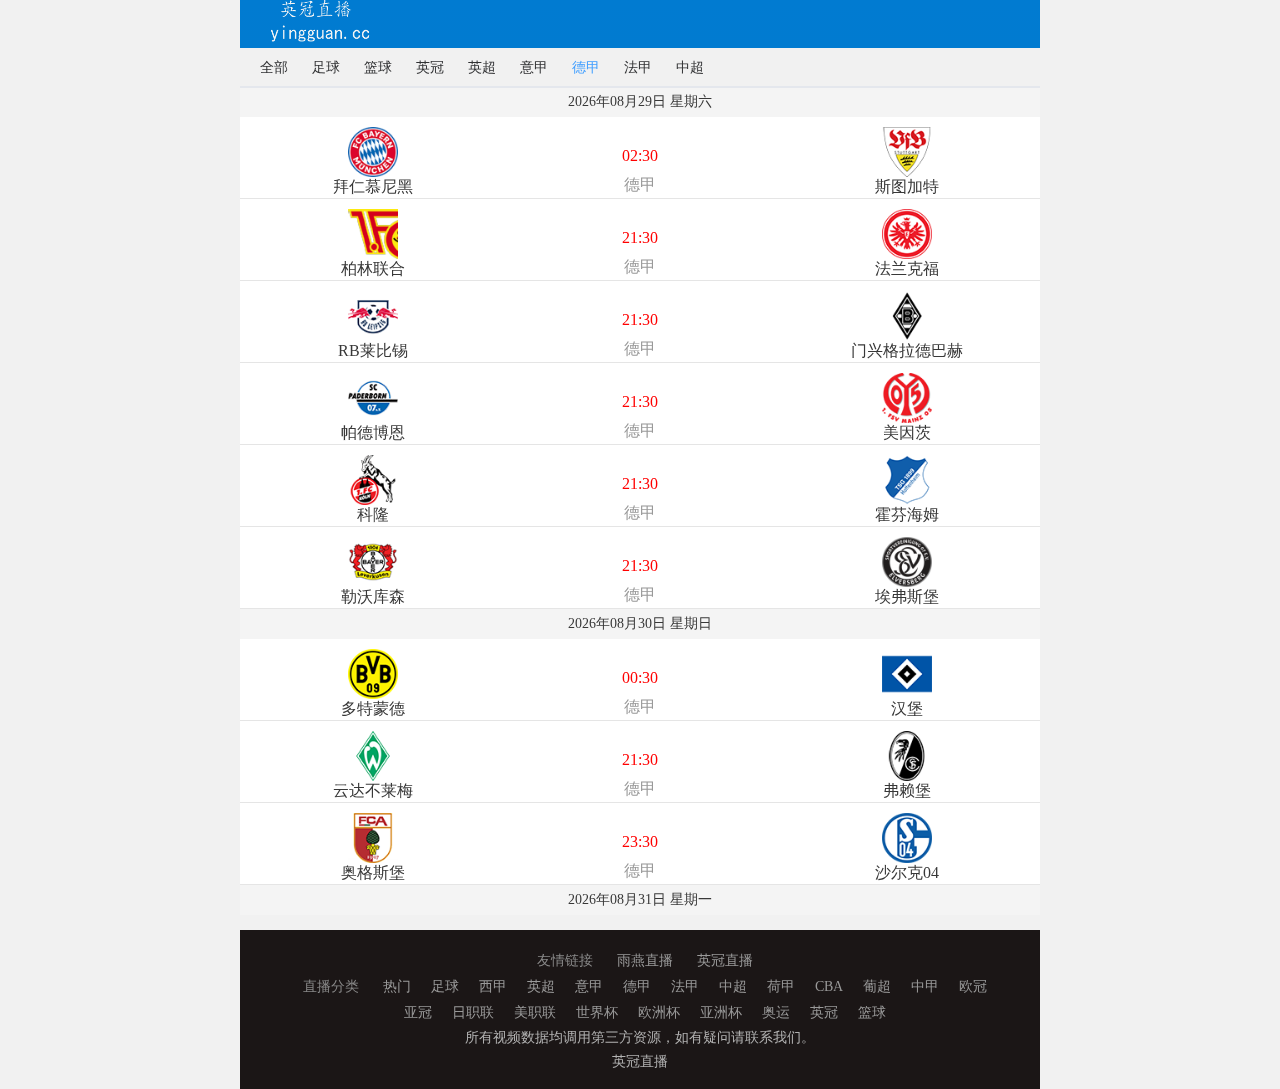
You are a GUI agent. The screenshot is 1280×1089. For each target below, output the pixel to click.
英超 (482, 67)
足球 (326, 67)
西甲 (493, 986)
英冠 (430, 67)
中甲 (925, 986)
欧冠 (973, 986)
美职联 (535, 1012)
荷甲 (781, 986)
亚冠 (418, 1012)
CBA (829, 986)
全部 (274, 67)
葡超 (877, 986)
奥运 (776, 1012)
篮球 (378, 67)
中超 (690, 67)
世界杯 (597, 1012)
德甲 (586, 67)
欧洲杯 (659, 1012)
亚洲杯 (721, 1012)
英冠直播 (725, 960)
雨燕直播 (645, 960)
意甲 (534, 67)
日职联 (473, 1012)
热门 (397, 986)
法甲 (638, 67)
